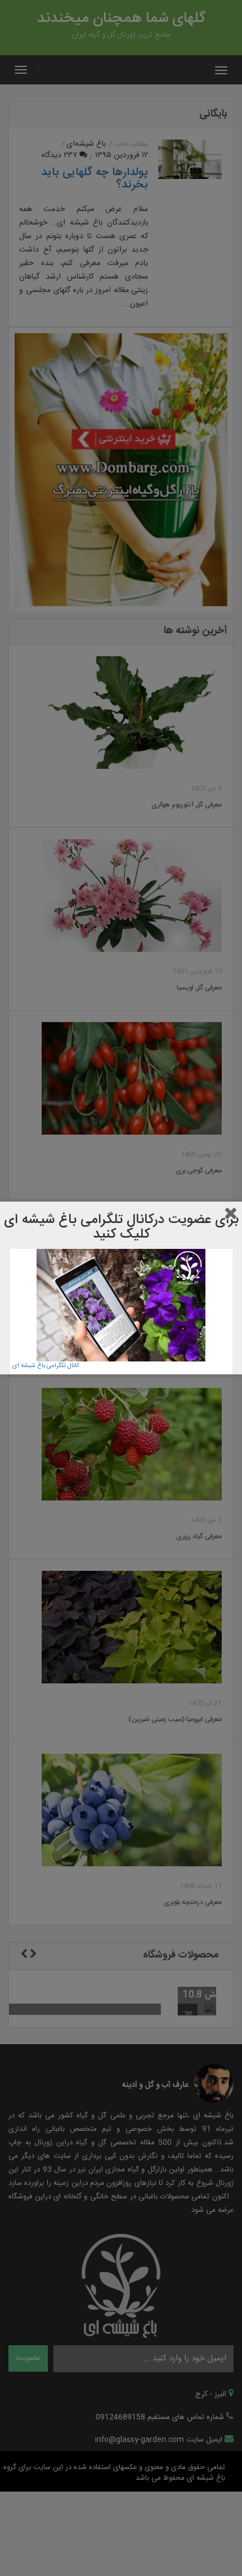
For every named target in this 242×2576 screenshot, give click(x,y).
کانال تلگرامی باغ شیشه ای (46, 1366)
